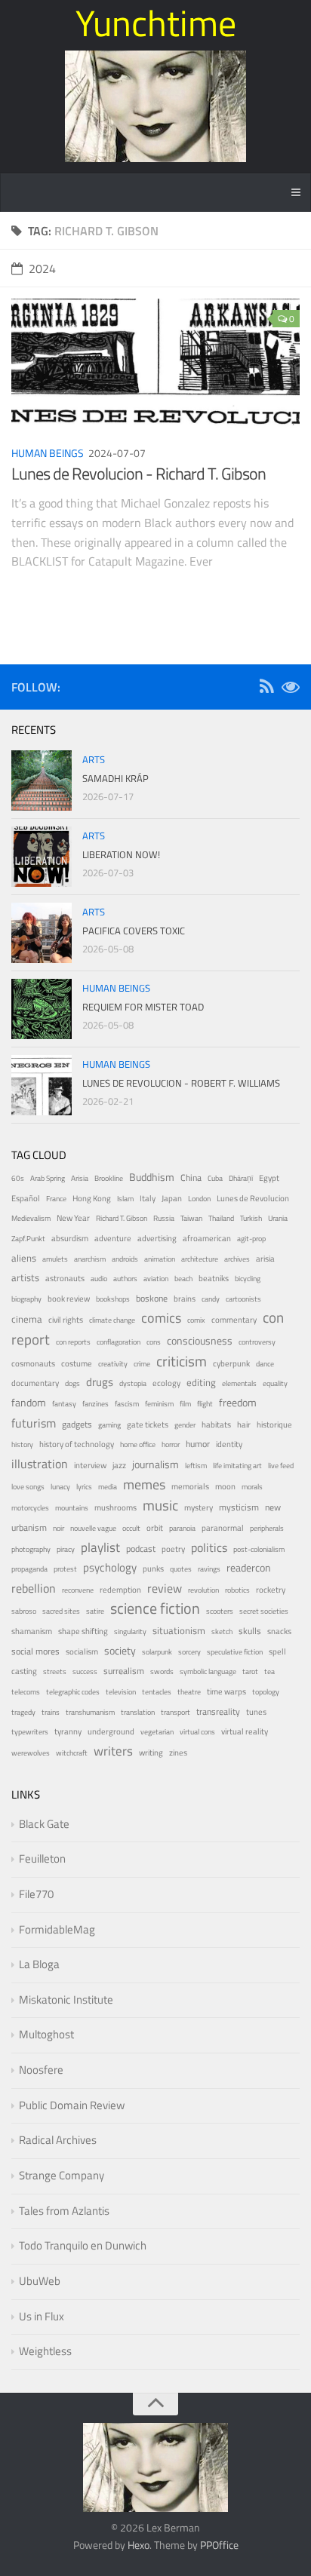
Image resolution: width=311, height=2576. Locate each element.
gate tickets (148, 1424)
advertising (157, 1238)
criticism (182, 1361)
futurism (34, 1423)
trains (51, 1712)
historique (274, 1424)
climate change (112, 1320)
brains (185, 1298)
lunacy (60, 1487)
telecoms (26, 1692)
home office (138, 1444)
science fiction (155, 1608)
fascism (127, 1404)
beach (183, 1279)
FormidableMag (57, 1929)
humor (198, 1444)
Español (26, 1198)
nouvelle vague (93, 1528)
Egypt (269, 1178)
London (199, 1199)
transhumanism (90, 1712)
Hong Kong (92, 1198)
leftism (196, 1466)
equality (275, 1383)
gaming (109, 1425)
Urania (278, 1218)
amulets (55, 1259)
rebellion (34, 1588)
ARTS (94, 759)
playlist (100, 1547)
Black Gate (44, 1824)
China (191, 1178)
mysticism (239, 1507)
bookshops (113, 1299)
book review (69, 1299)
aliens (24, 1258)
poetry (173, 1549)
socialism (82, 1651)
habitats (216, 1424)
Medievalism (31, 1218)
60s (18, 1178)
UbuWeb (40, 2281)
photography (31, 1549)
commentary (234, 1320)
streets (55, 1671)
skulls (250, 1631)
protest (65, 1569)
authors (125, 1279)
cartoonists (243, 1299)
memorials (190, 1486)
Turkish (251, 1218)
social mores (35, 1651)
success (85, 1671)
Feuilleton (42, 1858)
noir (59, 1528)
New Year (73, 1218)
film (185, 1404)
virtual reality (245, 1731)
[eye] (291, 689)
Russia (164, 1218)
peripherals (267, 1528)
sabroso (24, 1611)
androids (125, 1259)
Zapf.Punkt (28, 1239)
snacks (279, 1631)
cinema (27, 1319)
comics (161, 1317)
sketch (222, 1631)
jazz (119, 1465)
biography (26, 1299)
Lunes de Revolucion (253, 1198)
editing (201, 1383)
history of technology (77, 1444)
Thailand (221, 1218)
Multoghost (46, 2034)
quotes (181, 1569)
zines (178, 1753)
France (56, 1199)
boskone (152, 1299)
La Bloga (39, 1964)
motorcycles (30, 1508)
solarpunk (157, 1652)
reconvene (78, 1590)
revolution (203, 1590)
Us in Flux (42, 2316)
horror (171, 1444)
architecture (200, 1259)
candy (211, 1299)
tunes (256, 1712)
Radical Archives (58, 2140)
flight (205, 1404)
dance (265, 1364)
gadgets (77, 1424)
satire (95, 1611)
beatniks (214, 1278)
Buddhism (152, 1177)
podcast (141, 1549)
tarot (250, 1671)
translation (138, 1712)
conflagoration (119, 1342)
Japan (172, 1198)
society (120, 1650)
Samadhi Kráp (115, 778)
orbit (155, 1528)
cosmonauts (33, 1363)
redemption (120, 1590)
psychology (110, 1567)
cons (154, 1342)
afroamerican (207, 1238)
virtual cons (197, 1732)
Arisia (80, 1178)
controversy (257, 1342)
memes (144, 1484)
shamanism (32, 1631)
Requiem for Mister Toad (143, 1007)
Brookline (109, 1178)
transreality (218, 1712)
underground (111, 1731)
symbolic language (208, 1671)
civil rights (66, 1320)
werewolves (31, 1753)
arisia (265, 1258)
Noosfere (41, 2070)
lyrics (84, 1487)
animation (160, 1259)
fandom (29, 1402)
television (121, 1692)
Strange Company (62, 2175)
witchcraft (72, 1753)
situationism (179, 1631)
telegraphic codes (73, 1692)
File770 (36, 1894)
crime (142, 1364)
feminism (159, 1404)
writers (113, 1751)
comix (196, 1320)
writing (151, 1752)
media (108, 1487)
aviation (156, 1279)
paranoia (182, 1528)
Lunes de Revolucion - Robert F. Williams (181, 1083)
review (165, 1588)
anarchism (90, 1259)
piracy (66, 1549)
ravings (209, 1569)
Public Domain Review (72, 2105)
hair (244, 1424)
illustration (40, 1464)
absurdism (70, 1238)
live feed (281, 1466)
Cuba (215, 1178)
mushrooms (115, 1507)
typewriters (30, 1732)
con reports (73, 1342)
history (22, 1444)
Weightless (45, 2351)
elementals (239, 1383)
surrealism (124, 1671)
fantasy (64, 1404)
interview (90, 1465)
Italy (148, 1198)
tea (269, 1671)
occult (131, 1528)
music (160, 1505)
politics (209, 1547)
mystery (199, 1507)
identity (229, 1444)
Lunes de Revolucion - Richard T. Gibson (139, 474)
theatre (189, 1692)
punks (153, 1569)
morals (252, 1487)
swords (162, 1671)
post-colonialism (259, 1549)
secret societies (264, 1611)
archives (237, 1259)
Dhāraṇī (241, 1178)
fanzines (95, 1404)
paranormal (223, 1528)
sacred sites (61, 1611)
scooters (220, 1611)
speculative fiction (235, 1652)
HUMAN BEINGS (48, 453)
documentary (35, 1383)
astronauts (65, 1278)
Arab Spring (48, 1178)
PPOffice (219, 2545)
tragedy (23, 1712)
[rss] (266, 689)
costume (77, 1363)
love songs (28, 1487)
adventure (113, 1238)
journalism (155, 1464)
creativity (113, 1364)
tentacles (157, 1692)
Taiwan (191, 1218)
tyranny (68, 1731)
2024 (42, 268)
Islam (125, 1199)
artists (25, 1278)
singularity (130, 1631)
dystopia (133, 1383)
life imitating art (237, 1466)
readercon (249, 1568)
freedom (238, 1402)
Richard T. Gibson (122, 1218)
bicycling (248, 1279)
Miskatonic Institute (66, 1999)
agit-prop (251, 1239)
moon (225, 1486)
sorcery (189, 1652)
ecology (166, 1383)
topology (266, 1692)
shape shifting (83, 1631)
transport (176, 1712)
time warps (226, 1691)
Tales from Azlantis (64, 2211)
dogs (72, 1383)
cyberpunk (231, 1363)
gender (185, 1425)
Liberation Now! (121, 854)
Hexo (139, 2545)
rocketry (271, 1589)
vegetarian (157, 1732)
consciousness (200, 1341)
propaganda (29, 1569)
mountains (72, 1508)
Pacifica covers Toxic (134, 931)
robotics (237, 1590)
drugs (100, 1382)
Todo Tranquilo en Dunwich (83, 2245)
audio (99, 1279)
